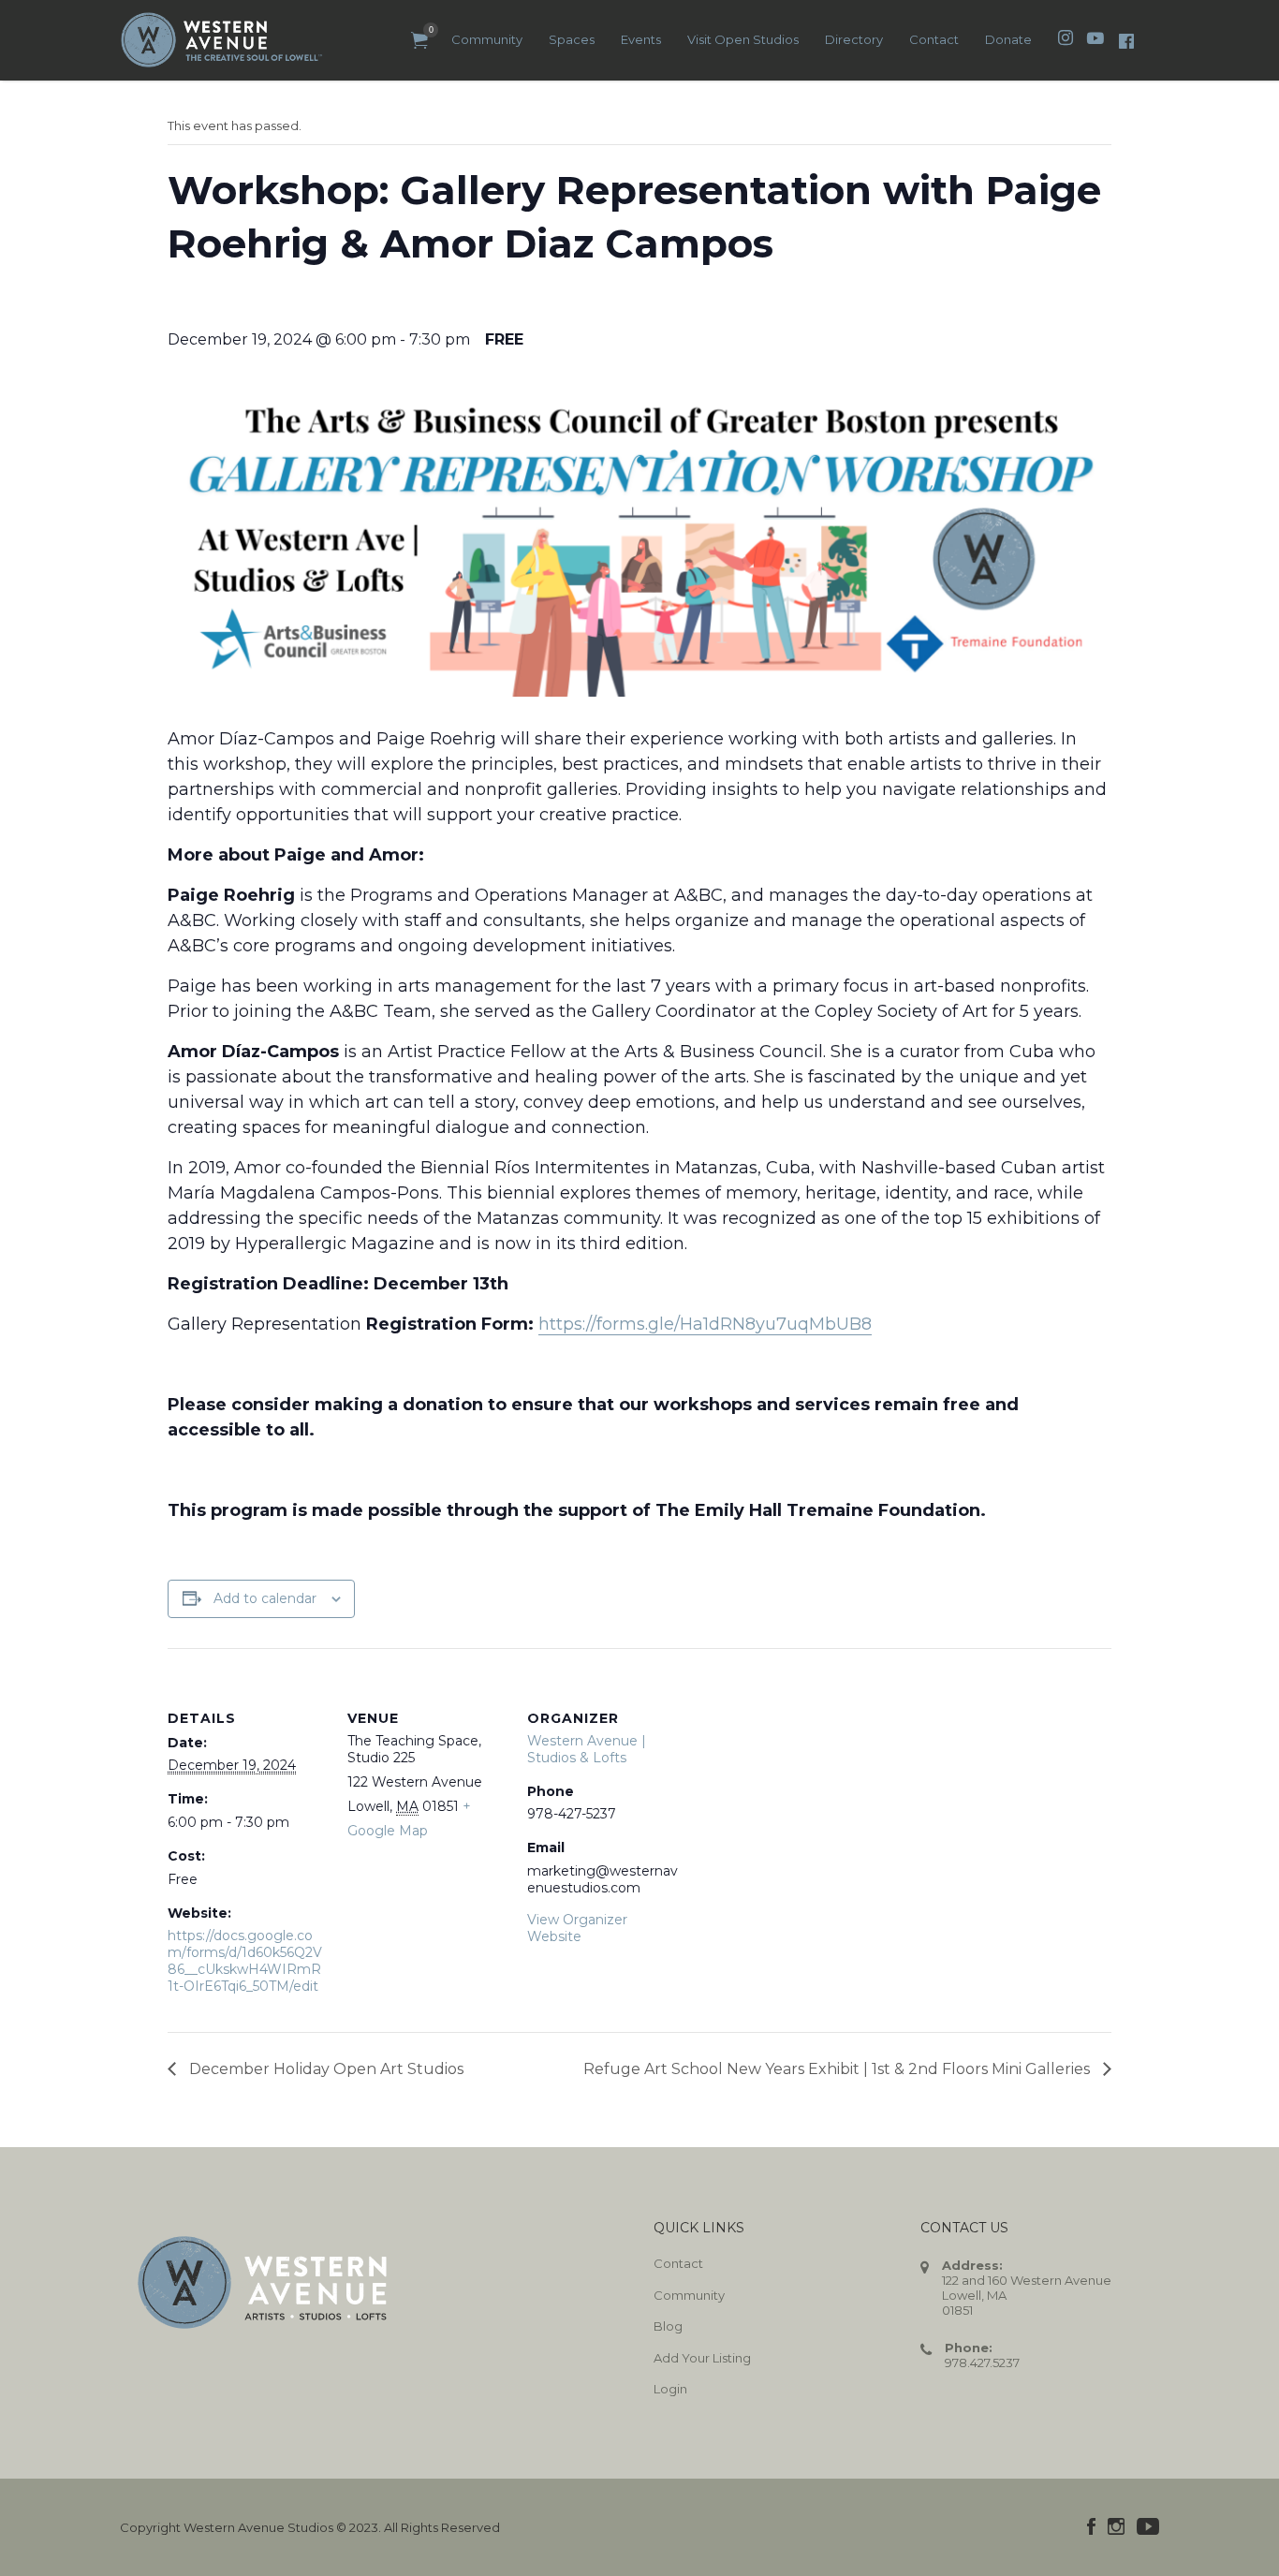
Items (419, 41)
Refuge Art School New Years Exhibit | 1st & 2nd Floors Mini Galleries (838, 2069)
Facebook (1091, 2526)
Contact (934, 39)
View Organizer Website (577, 1928)
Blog (668, 2326)
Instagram (1116, 2526)
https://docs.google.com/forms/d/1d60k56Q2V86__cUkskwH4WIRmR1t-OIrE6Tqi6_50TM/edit (245, 1961)
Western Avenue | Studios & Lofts (587, 1749)
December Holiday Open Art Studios (324, 2069)
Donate (1008, 39)
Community (487, 39)
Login (670, 2389)
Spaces (572, 39)
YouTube (1148, 2526)
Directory (854, 39)
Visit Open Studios (743, 39)
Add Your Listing (702, 2358)
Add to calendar (265, 1598)
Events (641, 39)
